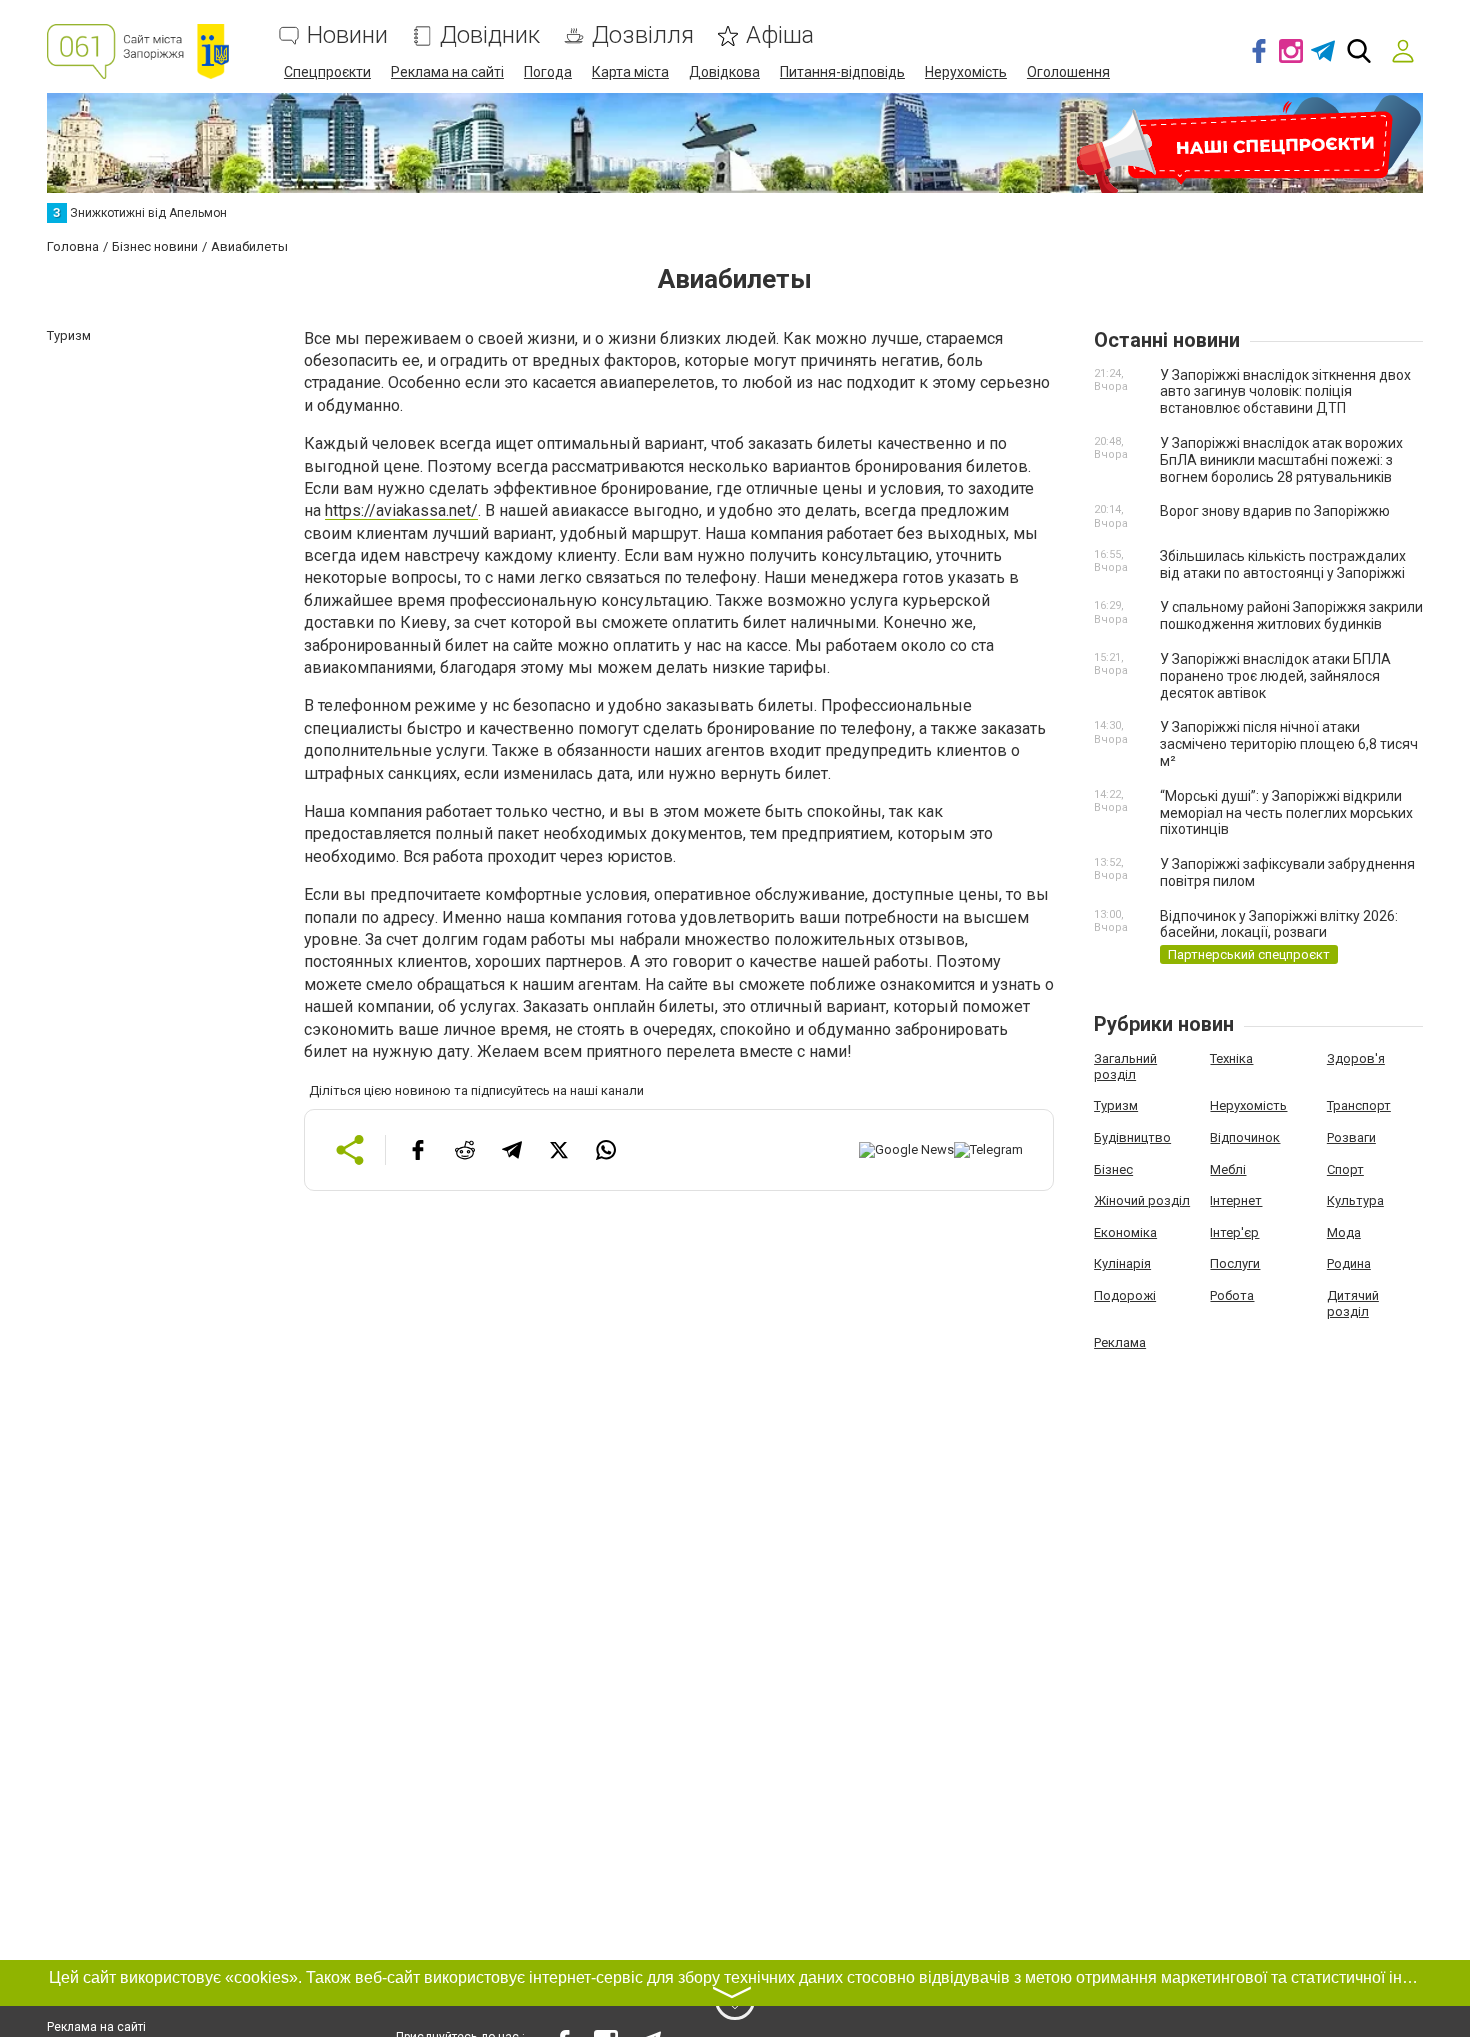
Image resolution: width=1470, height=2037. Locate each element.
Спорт (1345, 1169)
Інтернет (1236, 1200)
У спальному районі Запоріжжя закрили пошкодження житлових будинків (1291, 615)
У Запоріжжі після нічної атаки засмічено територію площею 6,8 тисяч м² (1289, 744)
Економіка (1125, 1232)
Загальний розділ (1125, 1066)
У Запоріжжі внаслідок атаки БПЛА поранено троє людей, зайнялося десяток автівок (1275, 676)
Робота (1232, 1295)
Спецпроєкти (327, 72)
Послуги (1235, 1263)
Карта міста (630, 72)
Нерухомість (966, 72)
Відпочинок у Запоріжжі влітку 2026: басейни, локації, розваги (1279, 924)
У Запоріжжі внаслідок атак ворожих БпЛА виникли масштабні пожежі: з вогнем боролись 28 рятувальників (1281, 460)
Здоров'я (1356, 1058)
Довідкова (724, 72)
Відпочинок (1245, 1137)
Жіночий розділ (1142, 1200)
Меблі (1228, 1169)
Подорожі (1125, 1295)
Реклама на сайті (447, 72)
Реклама (1120, 1342)
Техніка (1231, 1058)
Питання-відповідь (842, 72)
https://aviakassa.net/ (401, 510)
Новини (347, 35)
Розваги (1351, 1137)
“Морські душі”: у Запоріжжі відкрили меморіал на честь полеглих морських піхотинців (1286, 813)
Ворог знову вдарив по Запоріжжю (1275, 511)
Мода (1344, 1232)
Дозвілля (643, 35)
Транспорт (1359, 1105)
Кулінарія (1122, 1263)
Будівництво (1132, 1137)
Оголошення (1068, 72)
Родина (1349, 1263)
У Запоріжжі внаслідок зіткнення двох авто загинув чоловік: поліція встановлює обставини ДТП (1285, 392)
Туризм (1116, 1105)
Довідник (490, 35)
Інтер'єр (1234, 1232)
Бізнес (1113, 1169)
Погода (548, 72)
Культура (1355, 1200)
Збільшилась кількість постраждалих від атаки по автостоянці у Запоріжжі (1283, 564)
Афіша (780, 35)
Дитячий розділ (1353, 1303)
